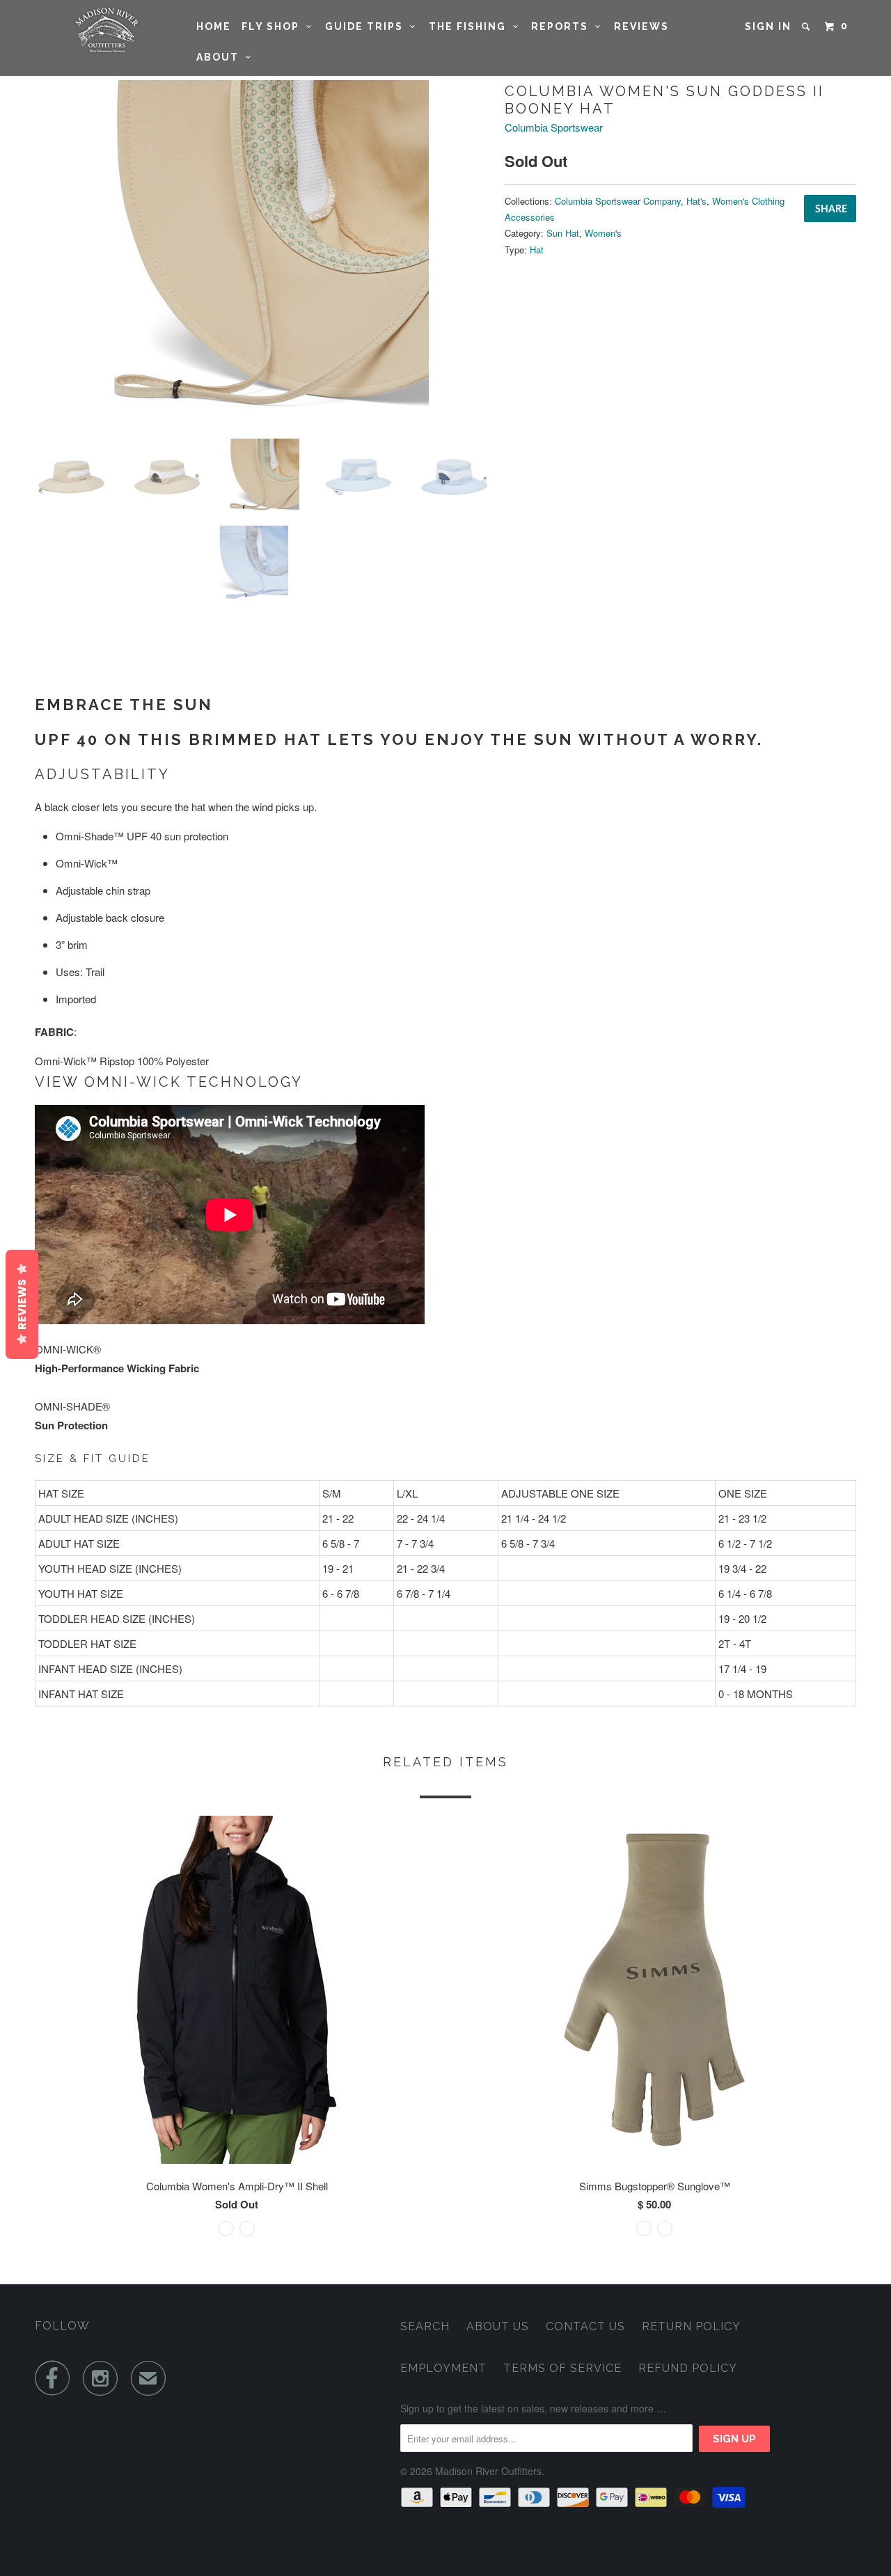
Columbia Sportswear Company (618, 201)
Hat (537, 250)
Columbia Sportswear (554, 127)
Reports (563, 26)
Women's (603, 233)
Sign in (768, 26)
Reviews (641, 26)
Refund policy (688, 2368)
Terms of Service (562, 2368)
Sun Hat (563, 233)
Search (425, 2326)
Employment (443, 2368)
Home (214, 26)
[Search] (807, 26)
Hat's (696, 201)
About (221, 57)
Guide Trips (368, 26)
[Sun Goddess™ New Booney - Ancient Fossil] (263, 254)
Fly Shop (274, 26)
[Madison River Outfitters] (106, 30)
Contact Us (585, 2326)
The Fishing (471, 26)
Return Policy (691, 2326)
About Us (498, 2326)
